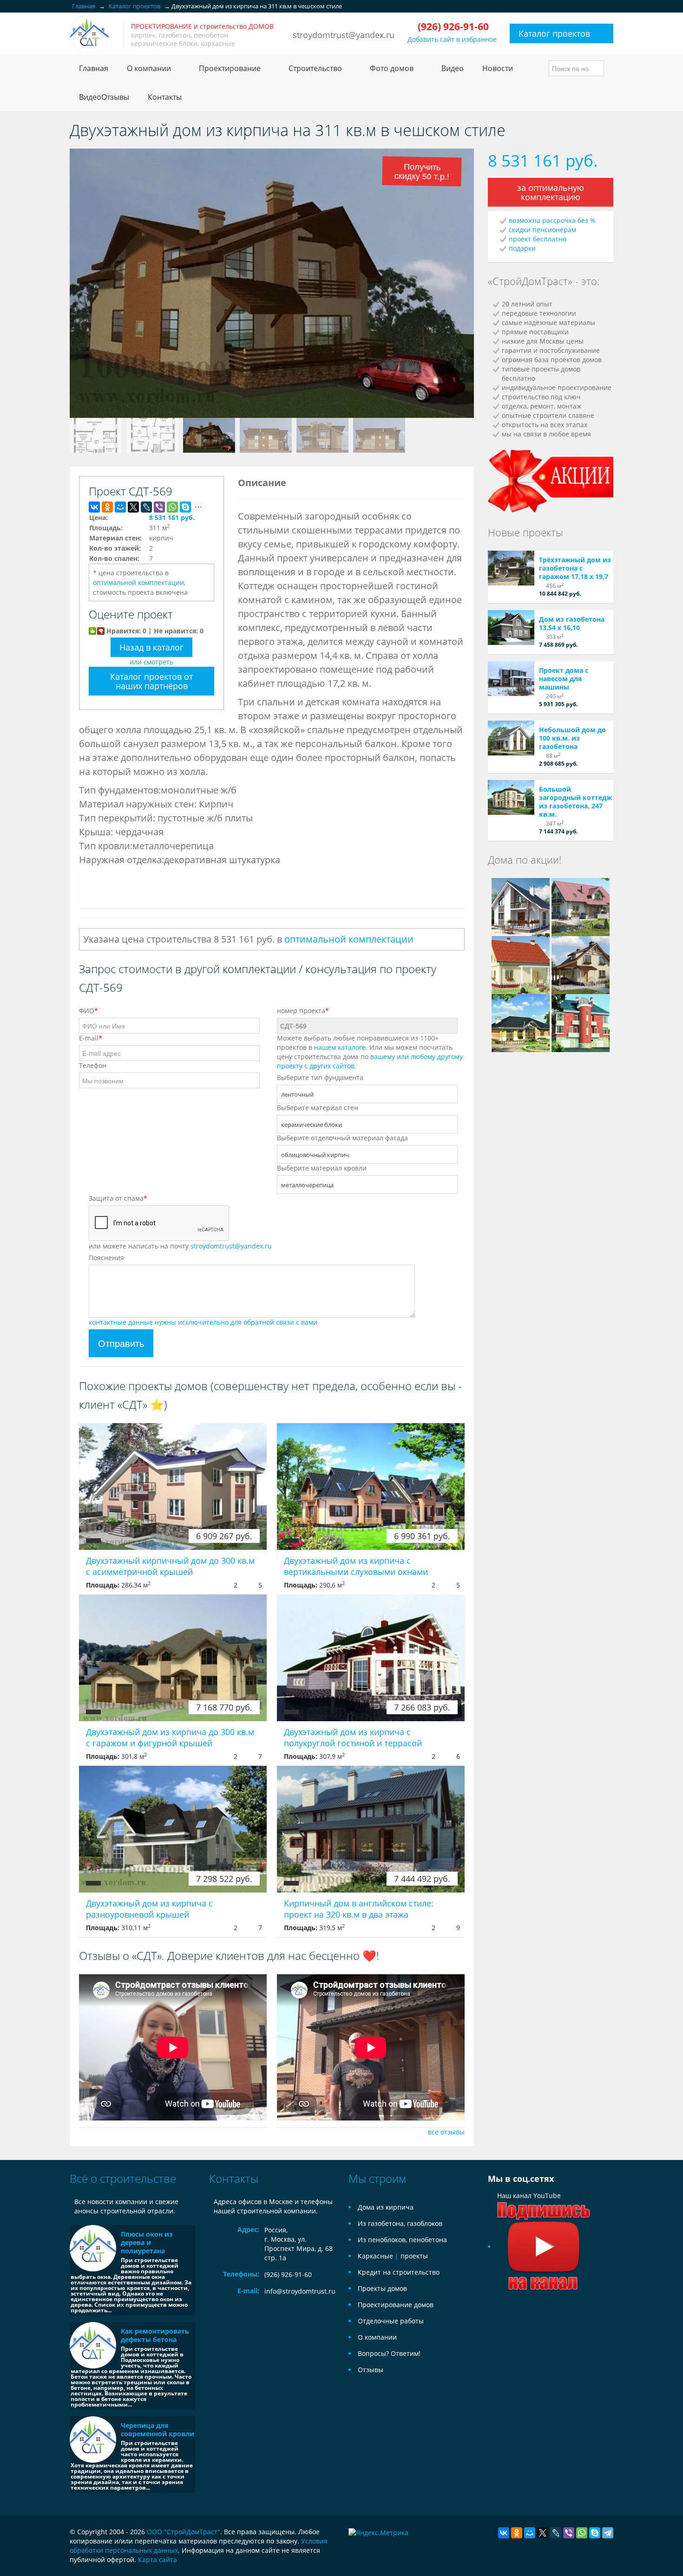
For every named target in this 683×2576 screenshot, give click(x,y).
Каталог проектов (554, 33)
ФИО (89, 1011)
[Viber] (159, 507)
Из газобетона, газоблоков (400, 2223)
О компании (377, 2337)
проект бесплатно (538, 239)
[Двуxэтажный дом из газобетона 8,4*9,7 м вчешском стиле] (581, 964)
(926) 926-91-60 (288, 2274)
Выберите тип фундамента (320, 1077)
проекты (414, 2256)
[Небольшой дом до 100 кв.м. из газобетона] (511, 738)
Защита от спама (118, 1198)
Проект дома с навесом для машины (564, 679)
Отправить (121, 1343)
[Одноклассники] (107, 507)
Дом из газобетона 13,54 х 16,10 (572, 623)
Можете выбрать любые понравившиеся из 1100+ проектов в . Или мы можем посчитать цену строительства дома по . (370, 1052)
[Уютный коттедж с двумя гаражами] (581, 1022)
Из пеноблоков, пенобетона (402, 2240)
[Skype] (185, 507)
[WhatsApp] (172, 507)
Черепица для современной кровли (158, 2430)
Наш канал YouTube (529, 2195)
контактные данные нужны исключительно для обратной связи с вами (203, 1322)
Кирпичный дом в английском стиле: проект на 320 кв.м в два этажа (359, 1909)
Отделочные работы (391, 2321)
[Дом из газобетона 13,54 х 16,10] (511, 628)
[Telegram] (608, 2533)
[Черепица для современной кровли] (93, 2439)
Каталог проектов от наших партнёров (151, 681)
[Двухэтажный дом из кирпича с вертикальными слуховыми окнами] (371, 1486)
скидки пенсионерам (542, 230)
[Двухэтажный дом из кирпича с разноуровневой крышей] (173, 1829)
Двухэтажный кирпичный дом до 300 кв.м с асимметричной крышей (170, 1566)
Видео (453, 68)
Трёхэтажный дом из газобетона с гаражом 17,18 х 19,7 (575, 568)
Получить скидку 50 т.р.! (424, 173)
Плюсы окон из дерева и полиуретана (147, 2242)
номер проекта (303, 1011)
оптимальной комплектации (138, 582)
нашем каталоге (340, 1047)
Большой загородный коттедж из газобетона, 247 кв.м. (575, 802)
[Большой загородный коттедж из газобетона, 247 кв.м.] (511, 797)
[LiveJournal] (146, 507)
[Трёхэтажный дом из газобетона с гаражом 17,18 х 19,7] (511, 568)
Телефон (93, 1065)
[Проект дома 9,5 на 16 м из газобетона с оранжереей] (521, 1022)
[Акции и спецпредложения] (551, 480)
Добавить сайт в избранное (452, 39)
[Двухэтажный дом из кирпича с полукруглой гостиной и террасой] (371, 1658)
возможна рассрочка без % (552, 220)
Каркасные (375, 2256)
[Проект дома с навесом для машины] (511, 679)
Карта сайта (158, 2560)
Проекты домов (382, 2288)
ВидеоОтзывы (104, 97)
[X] (133, 507)
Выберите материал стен (318, 1108)
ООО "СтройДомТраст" (184, 2532)
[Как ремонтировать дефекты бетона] (93, 2345)
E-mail (91, 1038)
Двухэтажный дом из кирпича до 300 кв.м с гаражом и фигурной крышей (170, 1737)
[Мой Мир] (120, 507)
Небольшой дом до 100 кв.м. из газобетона (572, 738)
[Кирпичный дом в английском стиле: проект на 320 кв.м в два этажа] (371, 1829)
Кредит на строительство (399, 2272)
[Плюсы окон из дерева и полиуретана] (93, 2248)
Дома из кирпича (386, 2207)
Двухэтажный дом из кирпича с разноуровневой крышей (149, 1909)
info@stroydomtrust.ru (300, 2291)
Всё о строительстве (123, 2178)
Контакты (165, 97)
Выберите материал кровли (322, 1168)
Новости (498, 68)
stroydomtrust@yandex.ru (344, 35)
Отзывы (371, 2370)
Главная (94, 68)
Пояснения (106, 1258)
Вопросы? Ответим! (389, 2353)
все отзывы (446, 2132)
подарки (522, 248)
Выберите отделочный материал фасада (342, 1138)
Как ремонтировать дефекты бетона (155, 2335)
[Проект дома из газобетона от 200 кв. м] (581, 906)
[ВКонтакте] (94, 507)
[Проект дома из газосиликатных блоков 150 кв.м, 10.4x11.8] (521, 906)
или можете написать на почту (180, 1246)
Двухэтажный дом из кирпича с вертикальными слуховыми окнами (356, 1566)
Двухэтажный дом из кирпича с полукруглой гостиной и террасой (353, 1737)
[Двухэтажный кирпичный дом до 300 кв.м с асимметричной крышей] (173, 1486)
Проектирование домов (396, 2305)
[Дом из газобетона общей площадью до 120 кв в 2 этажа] (521, 964)
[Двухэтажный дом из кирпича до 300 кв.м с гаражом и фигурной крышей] (173, 1658)
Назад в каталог (151, 647)
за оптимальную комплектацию (551, 192)
